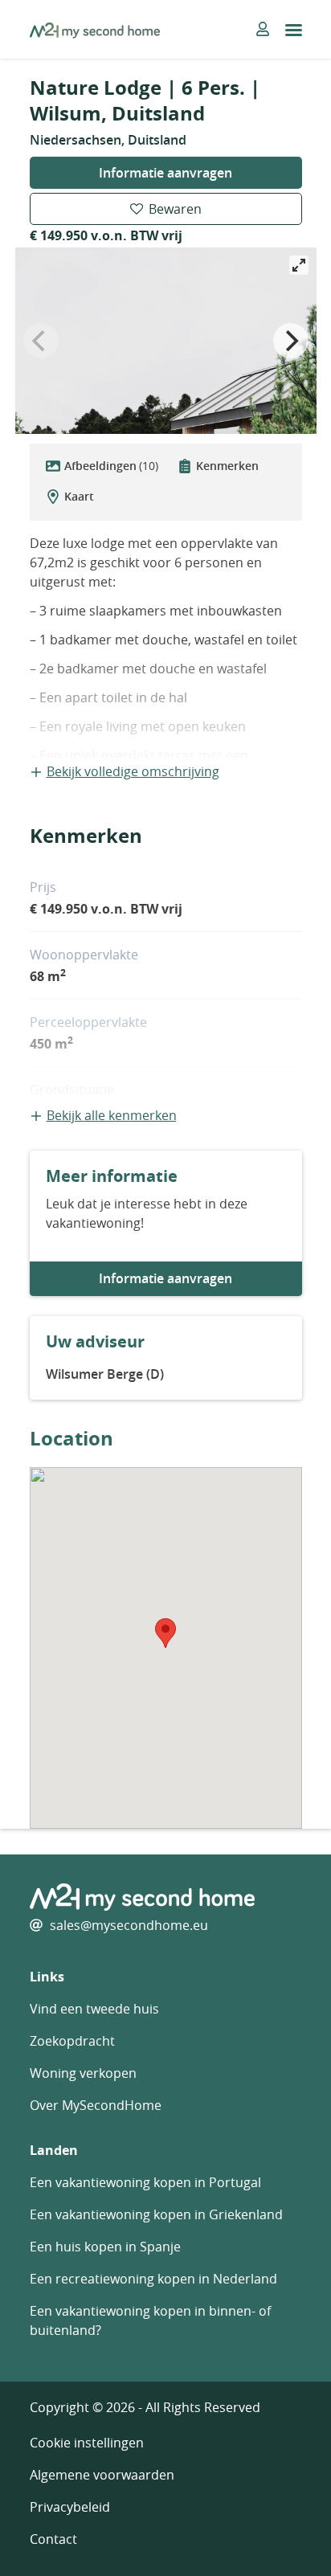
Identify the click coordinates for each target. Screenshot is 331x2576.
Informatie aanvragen (165, 173)
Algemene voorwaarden (102, 2475)
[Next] (291, 341)
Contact (53, 2539)
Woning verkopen (83, 2073)
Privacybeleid (70, 2507)
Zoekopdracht (72, 2041)
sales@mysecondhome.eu (129, 1925)
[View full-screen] (299, 265)
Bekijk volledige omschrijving (133, 771)
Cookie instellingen (87, 2443)
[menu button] (294, 30)
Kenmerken (227, 466)
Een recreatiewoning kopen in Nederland (153, 2279)
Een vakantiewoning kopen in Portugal (145, 2182)
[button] (165, 1633)
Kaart (79, 496)
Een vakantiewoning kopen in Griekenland (156, 2214)
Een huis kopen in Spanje (105, 2247)
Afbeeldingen (111, 466)
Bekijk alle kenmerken (112, 1115)
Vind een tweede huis (94, 2009)
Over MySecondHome (96, 2105)
